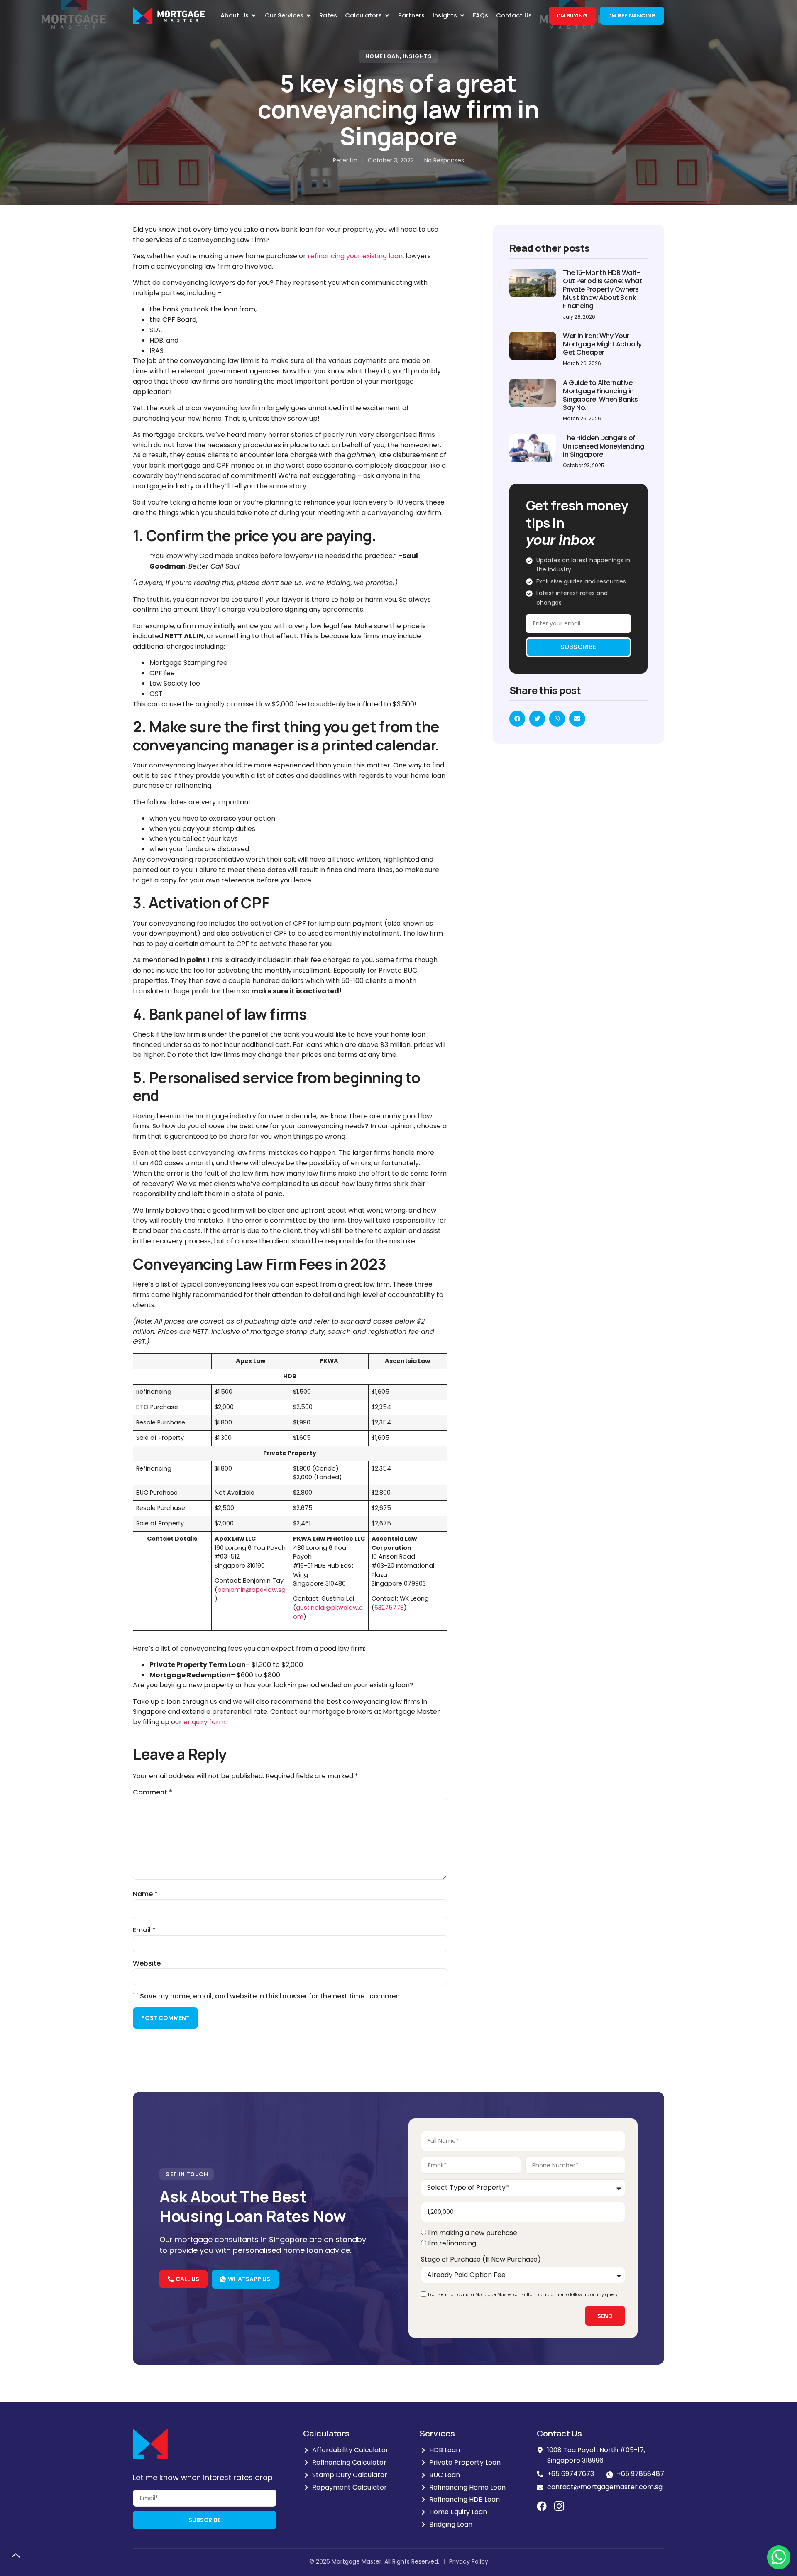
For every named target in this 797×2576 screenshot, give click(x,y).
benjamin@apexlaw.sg (252, 1590)
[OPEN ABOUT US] (254, 16)
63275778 (389, 1608)
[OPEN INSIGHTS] (462, 16)
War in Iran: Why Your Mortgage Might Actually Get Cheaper (602, 344)
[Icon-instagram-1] (559, 2506)
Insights (417, 56)
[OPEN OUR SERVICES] (309, 16)
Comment (153, 1792)
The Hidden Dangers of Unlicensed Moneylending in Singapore (604, 446)
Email (144, 1930)
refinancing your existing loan (355, 256)
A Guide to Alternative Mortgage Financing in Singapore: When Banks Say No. (600, 395)
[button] (517, 718)
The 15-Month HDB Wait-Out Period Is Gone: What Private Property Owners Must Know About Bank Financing (602, 289)
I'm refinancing (452, 2243)
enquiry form (204, 1722)
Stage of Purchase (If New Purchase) (481, 2259)
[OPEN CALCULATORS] (387, 16)
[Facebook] (542, 2506)
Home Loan (383, 56)
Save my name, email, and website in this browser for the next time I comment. (272, 1996)
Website (147, 1963)
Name (145, 1894)
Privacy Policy (469, 2561)
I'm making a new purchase (473, 2233)
